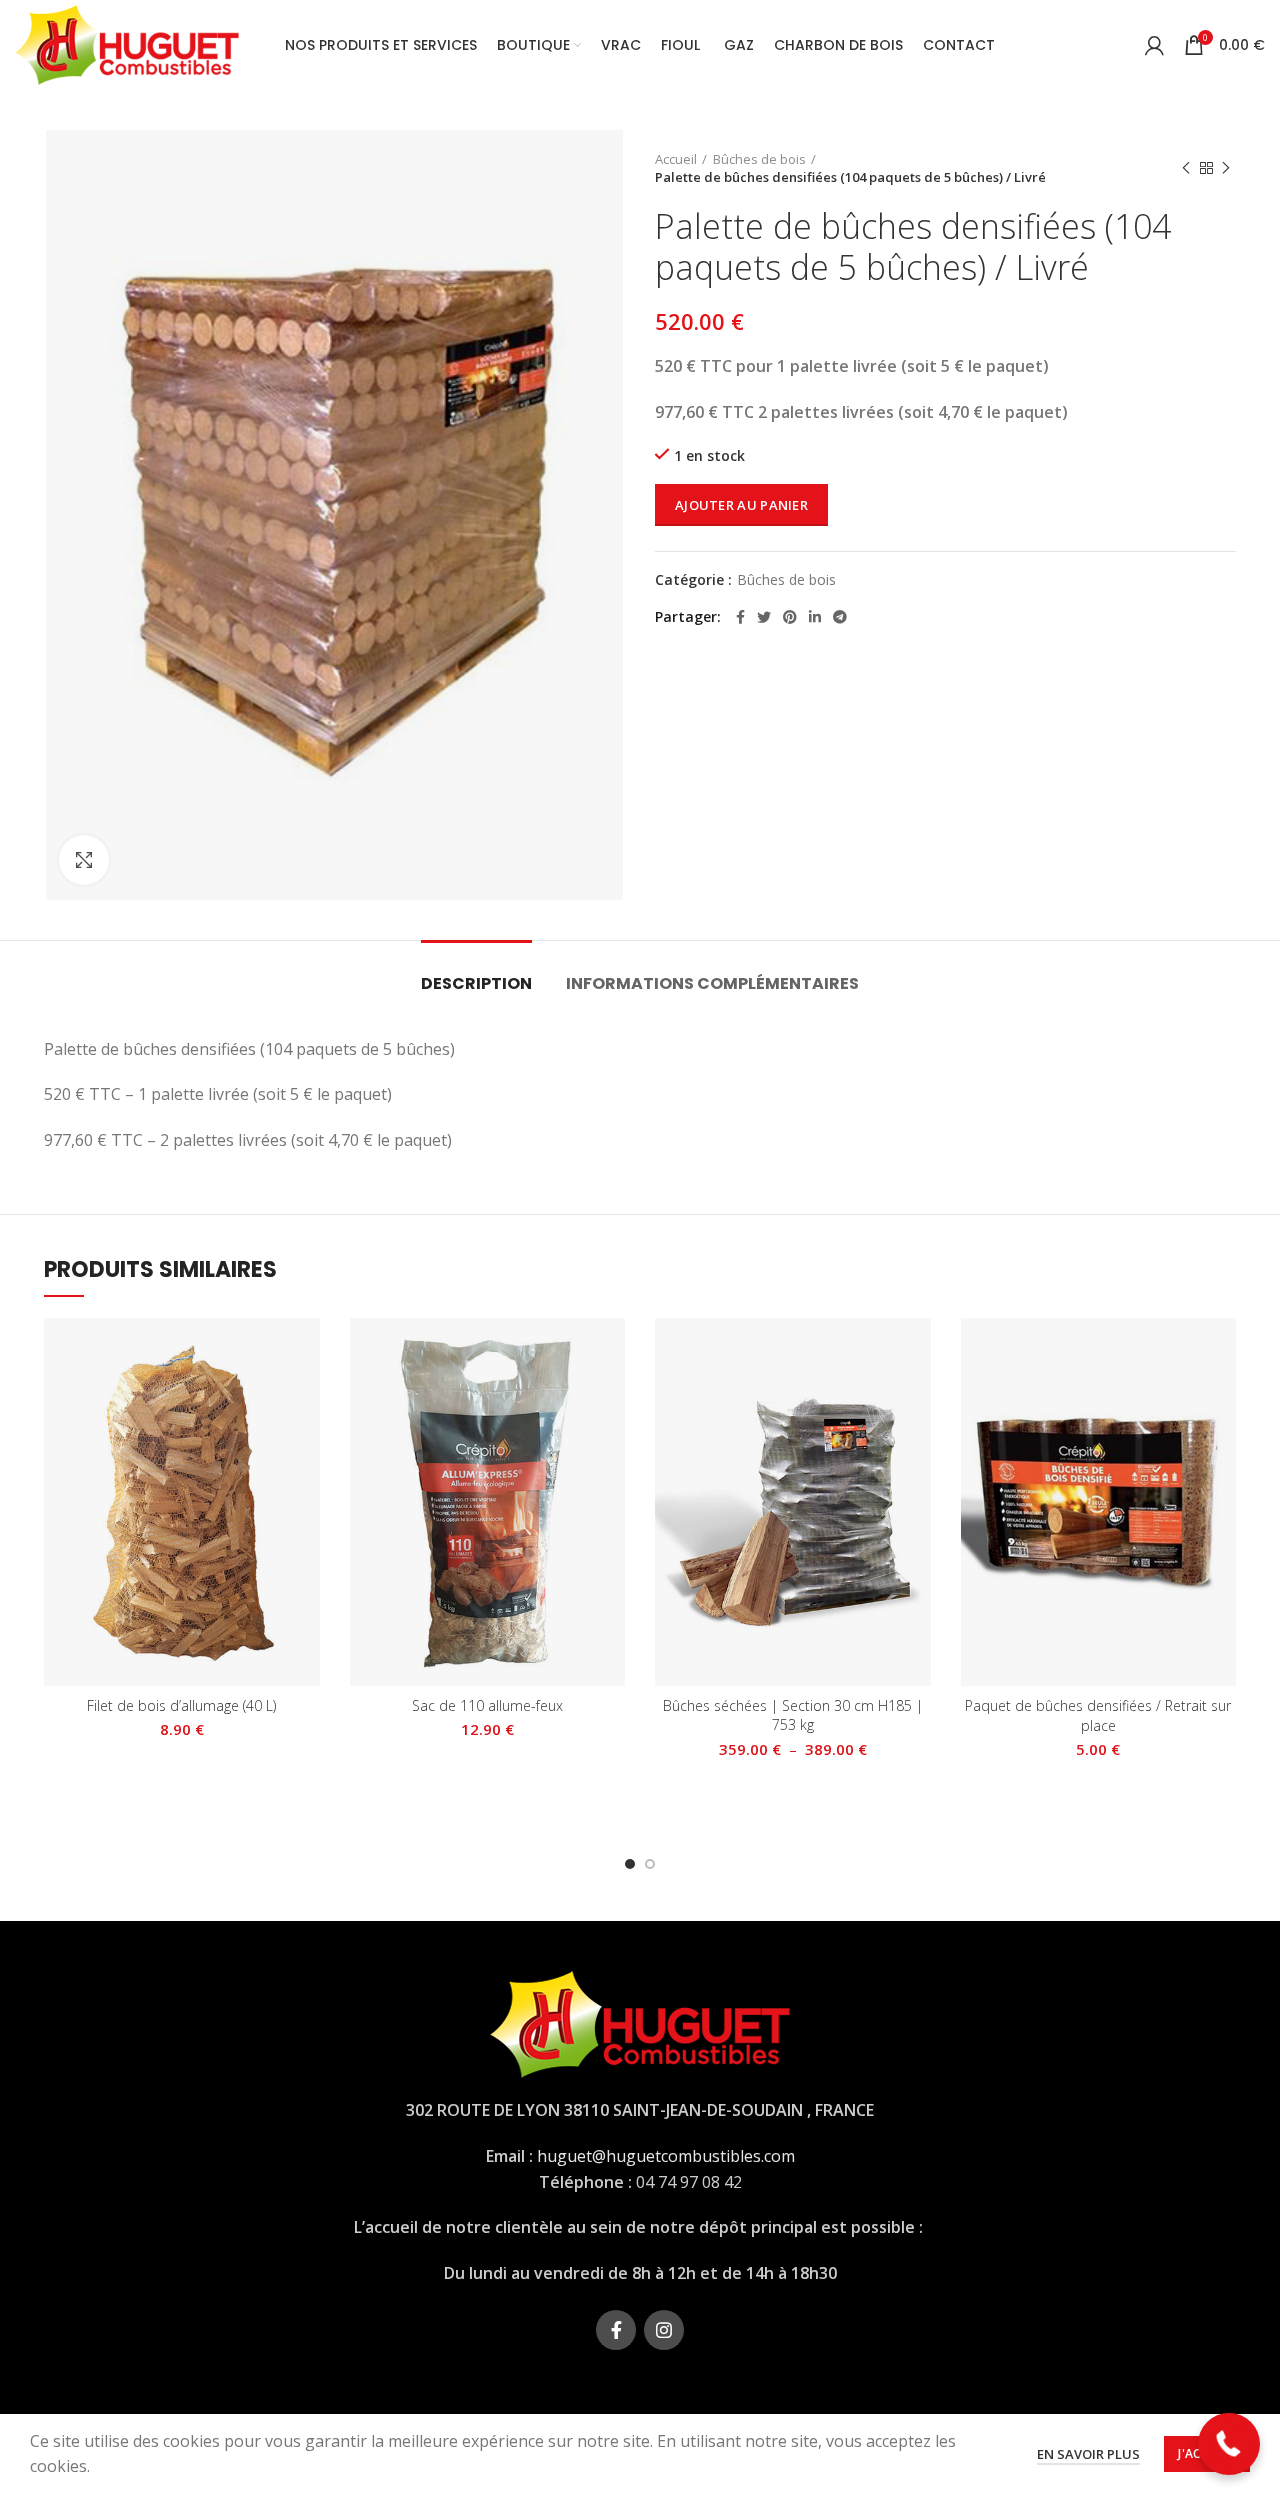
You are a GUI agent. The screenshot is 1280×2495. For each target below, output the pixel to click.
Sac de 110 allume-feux (487, 1705)
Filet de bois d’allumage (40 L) (181, 1705)
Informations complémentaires (712, 983)
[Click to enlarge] (84, 860)
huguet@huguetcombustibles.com (666, 2156)
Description (476, 983)
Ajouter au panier (741, 505)
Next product (1226, 168)
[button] (1229, 2444)
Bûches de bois (759, 159)
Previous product (1186, 168)
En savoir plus (1088, 2454)
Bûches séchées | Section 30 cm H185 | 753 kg (793, 1715)
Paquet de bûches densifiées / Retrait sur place (1098, 1715)
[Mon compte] (1154, 45)
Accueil (676, 159)
